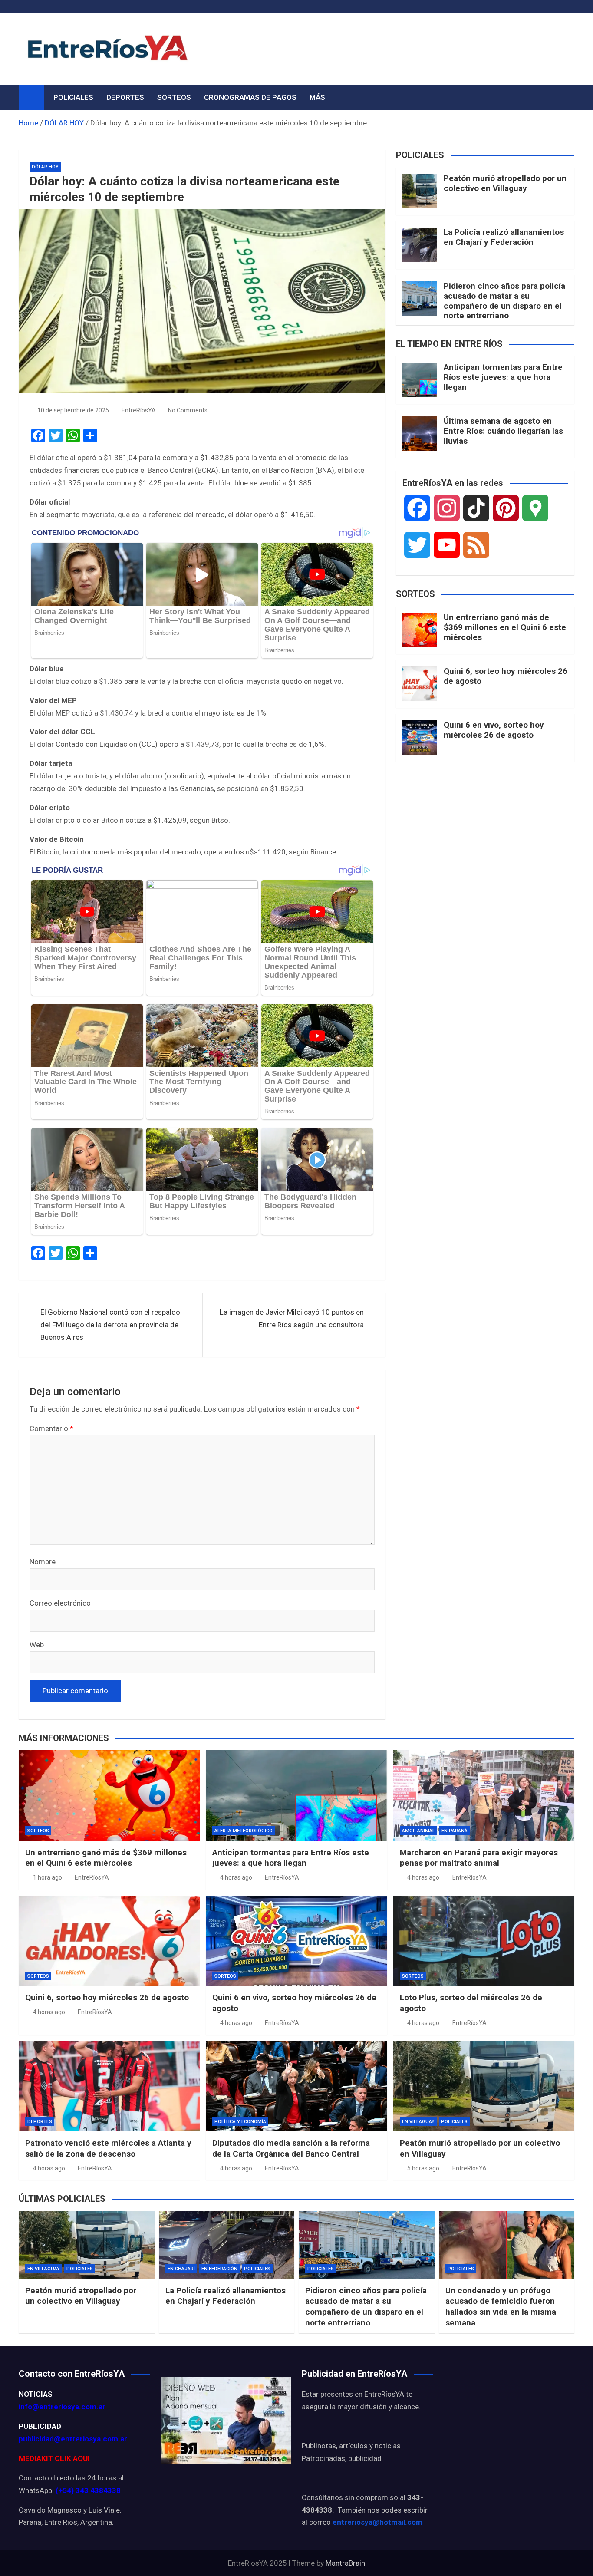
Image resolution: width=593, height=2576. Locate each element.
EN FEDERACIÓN (219, 2269)
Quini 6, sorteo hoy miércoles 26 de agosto (506, 676)
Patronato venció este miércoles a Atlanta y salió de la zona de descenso (108, 2148)
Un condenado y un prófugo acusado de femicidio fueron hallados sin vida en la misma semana (501, 2307)
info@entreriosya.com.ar (62, 2407)
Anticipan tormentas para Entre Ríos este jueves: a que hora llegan (503, 377)
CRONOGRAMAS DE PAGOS (250, 97)
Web (37, 1645)
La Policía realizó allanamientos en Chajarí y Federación (504, 237)
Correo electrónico (60, 1603)
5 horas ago (423, 2168)
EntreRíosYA (139, 410)
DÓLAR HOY (45, 167)
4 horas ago (236, 1877)
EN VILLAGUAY (418, 2122)
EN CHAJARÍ (181, 2269)
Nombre (43, 1562)
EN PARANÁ (455, 1831)
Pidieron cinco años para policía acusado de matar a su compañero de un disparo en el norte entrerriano (504, 301)
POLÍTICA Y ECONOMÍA (240, 2122)
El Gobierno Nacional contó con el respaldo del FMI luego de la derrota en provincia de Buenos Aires (110, 1325)
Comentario (51, 1428)
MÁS (317, 97)
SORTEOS (174, 97)
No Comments (188, 410)
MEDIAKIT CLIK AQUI (54, 2458)
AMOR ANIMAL (418, 1831)
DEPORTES (125, 97)
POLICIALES (73, 97)
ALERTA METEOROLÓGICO (244, 1831)
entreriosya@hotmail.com (377, 2522)
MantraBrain (345, 2563)
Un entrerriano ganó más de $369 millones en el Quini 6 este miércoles (505, 627)
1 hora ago (48, 1877)
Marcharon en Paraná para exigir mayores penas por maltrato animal (479, 1858)
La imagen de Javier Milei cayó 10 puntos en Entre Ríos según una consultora (292, 1318)
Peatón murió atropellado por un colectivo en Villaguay (505, 183)
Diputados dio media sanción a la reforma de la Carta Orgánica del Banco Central (291, 2148)
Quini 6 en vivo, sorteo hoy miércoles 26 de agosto (494, 730)
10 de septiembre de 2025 (73, 410)
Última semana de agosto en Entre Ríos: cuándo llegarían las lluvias (503, 431)
